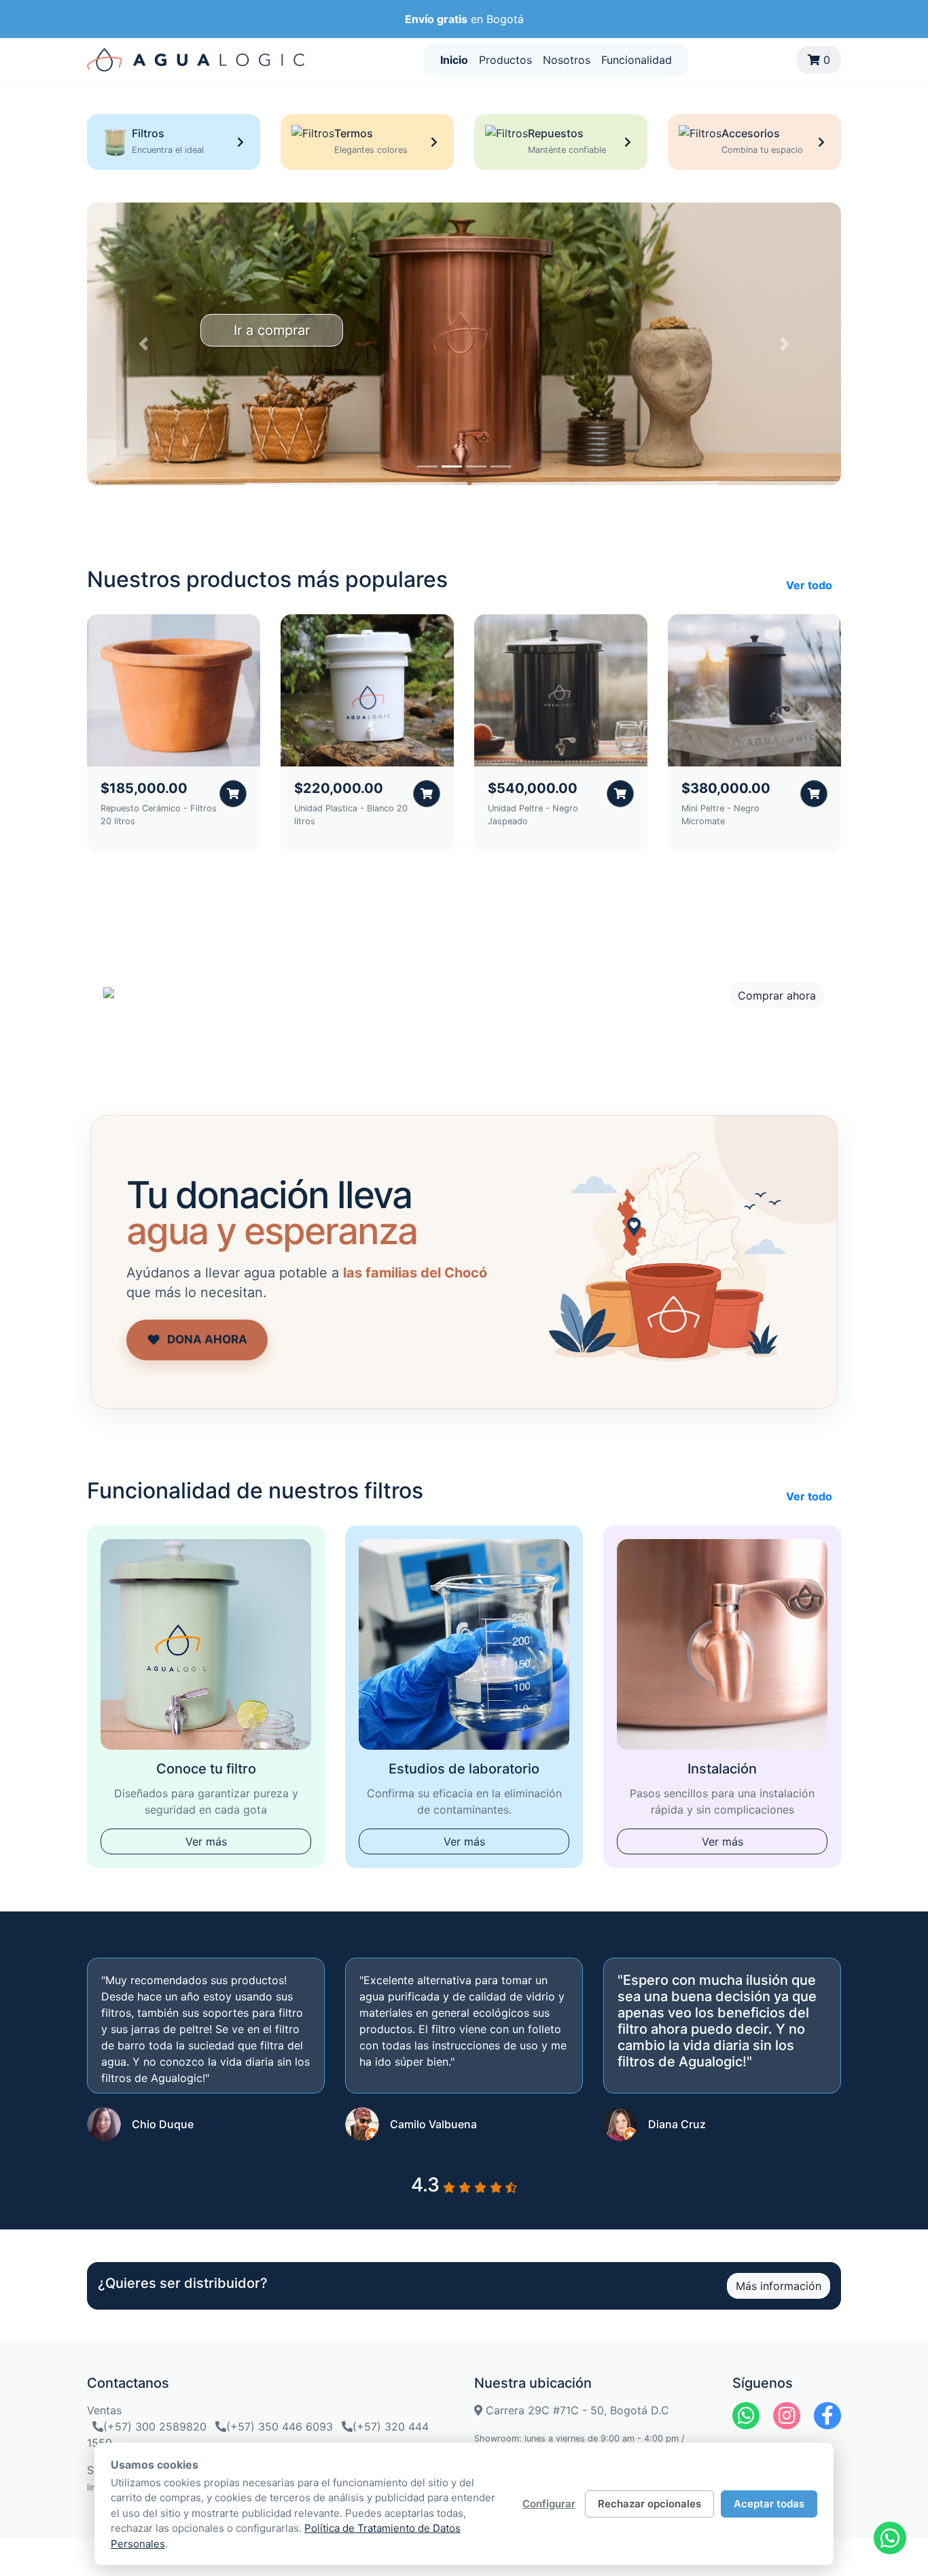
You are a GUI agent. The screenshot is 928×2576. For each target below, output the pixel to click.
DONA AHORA (197, 1340)
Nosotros (567, 60)
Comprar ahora (777, 995)
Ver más (206, 1841)
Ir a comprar (272, 330)
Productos (505, 60)
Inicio (454, 60)
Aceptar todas (769, 2504)
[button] (144, 344)
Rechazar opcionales (649, 2504)
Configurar (549, 2504)
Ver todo (809, 585)
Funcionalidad (637, 60)
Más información (779, 2286)
